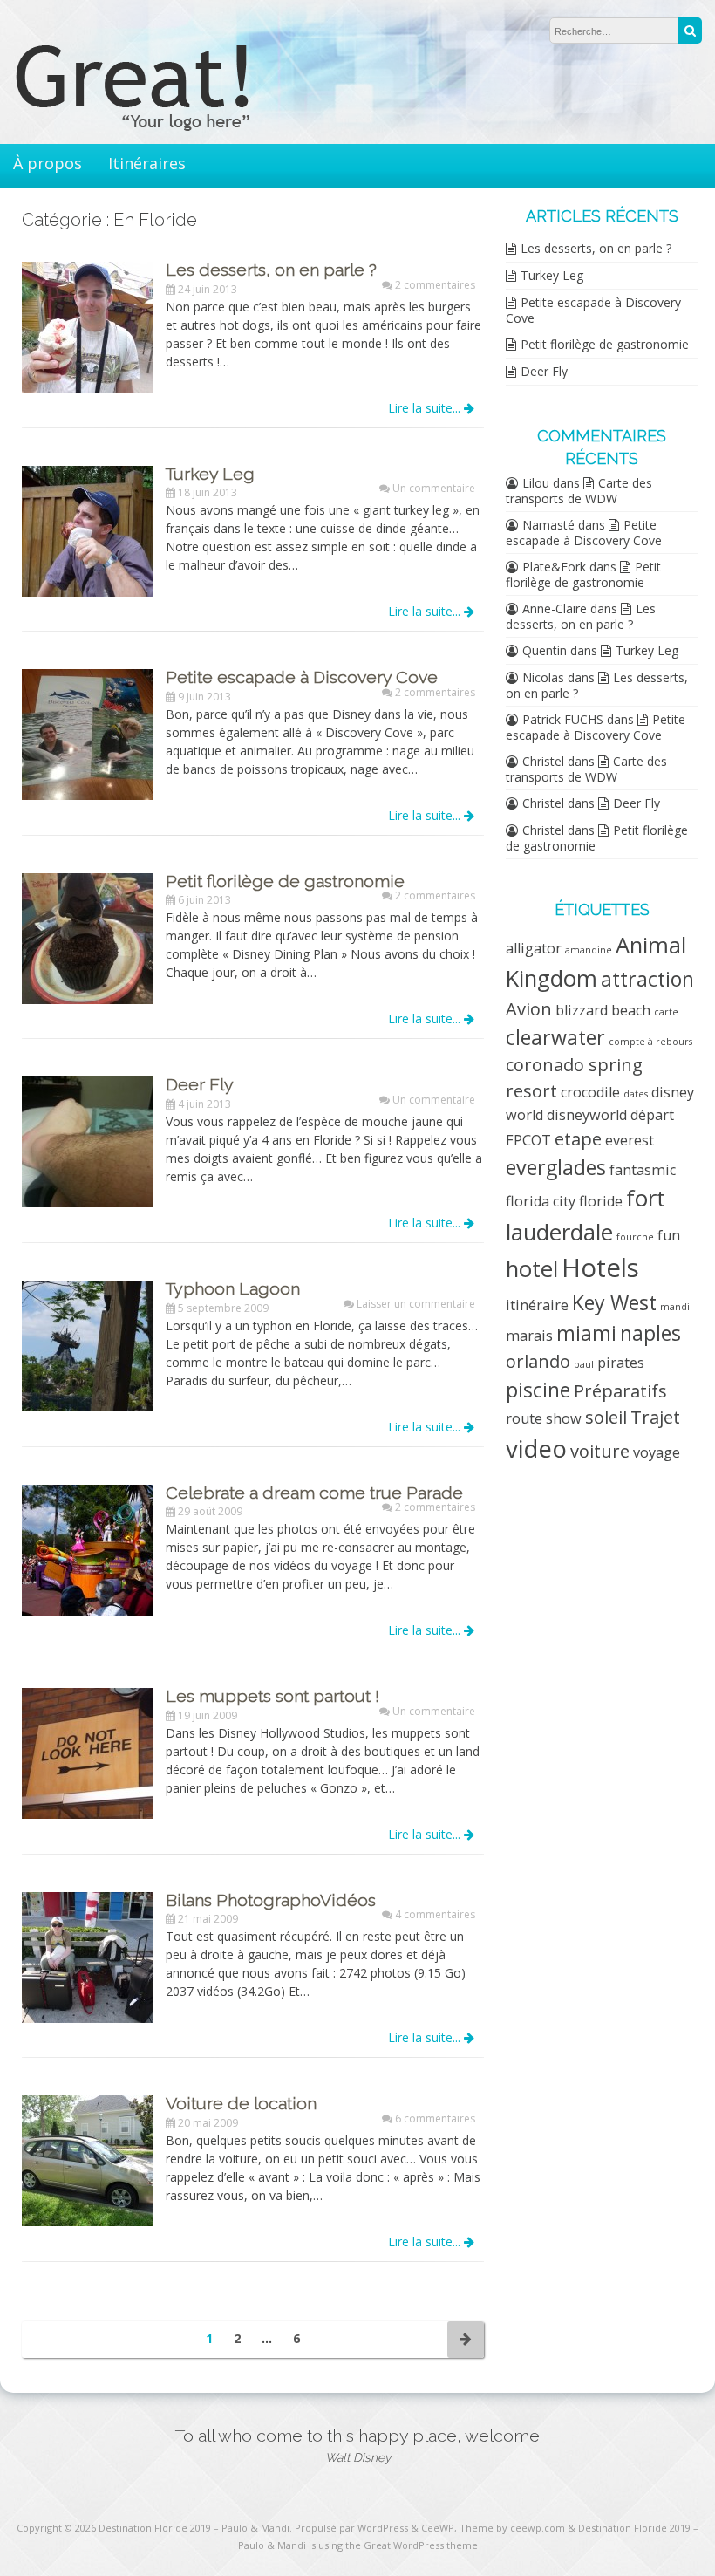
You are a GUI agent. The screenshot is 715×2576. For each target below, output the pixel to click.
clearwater (555, 1037)
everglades (556, 1167)
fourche (635, 1237)
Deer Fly (544, 371)
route (524, 1418)
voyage (657, 1452)
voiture (600, 1451)
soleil (606, 1417)
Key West (614, 1302)
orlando (538, 1361)
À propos (48, 163)
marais (529, 1336)
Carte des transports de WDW (579, 491)
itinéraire (537, 1305)
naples (650, 1333)
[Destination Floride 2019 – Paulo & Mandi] (166, 126)
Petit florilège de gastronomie (605, 344)
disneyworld (587, 1115)
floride (601, 1201)
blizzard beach (603, 1010)
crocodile (590, 1092)
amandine (589, 950)
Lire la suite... (426, 408)
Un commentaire (434, 488)
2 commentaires (435, 285)
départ (652, 1115)
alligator (534, 948)
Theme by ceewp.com (512, 2528)
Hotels (600, 1268)
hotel (532, 1269)
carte (666, 1012)
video (536, 1448)
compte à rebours (650, 1042)
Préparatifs (620, 1391)
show (564, 1418)
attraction (647, 979)
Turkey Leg (552, 275)
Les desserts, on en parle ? (596, 248)
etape (578, 1139)
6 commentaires (435, 2118)
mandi (675, 1307)
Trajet (655, 1417)
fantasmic (643, 1170)
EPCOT (528, 1140)
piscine (538, 1390)
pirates (621, 1363)
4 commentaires (435, 1914)
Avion (529, 1009)
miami (586, 1333)
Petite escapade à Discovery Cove (593, 310)
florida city (541, 1201)
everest (630, 1140)
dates (636, 1094)
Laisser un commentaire (416, 1304)
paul (584, 1364)
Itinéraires (147, 163)
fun (669, 1235)
